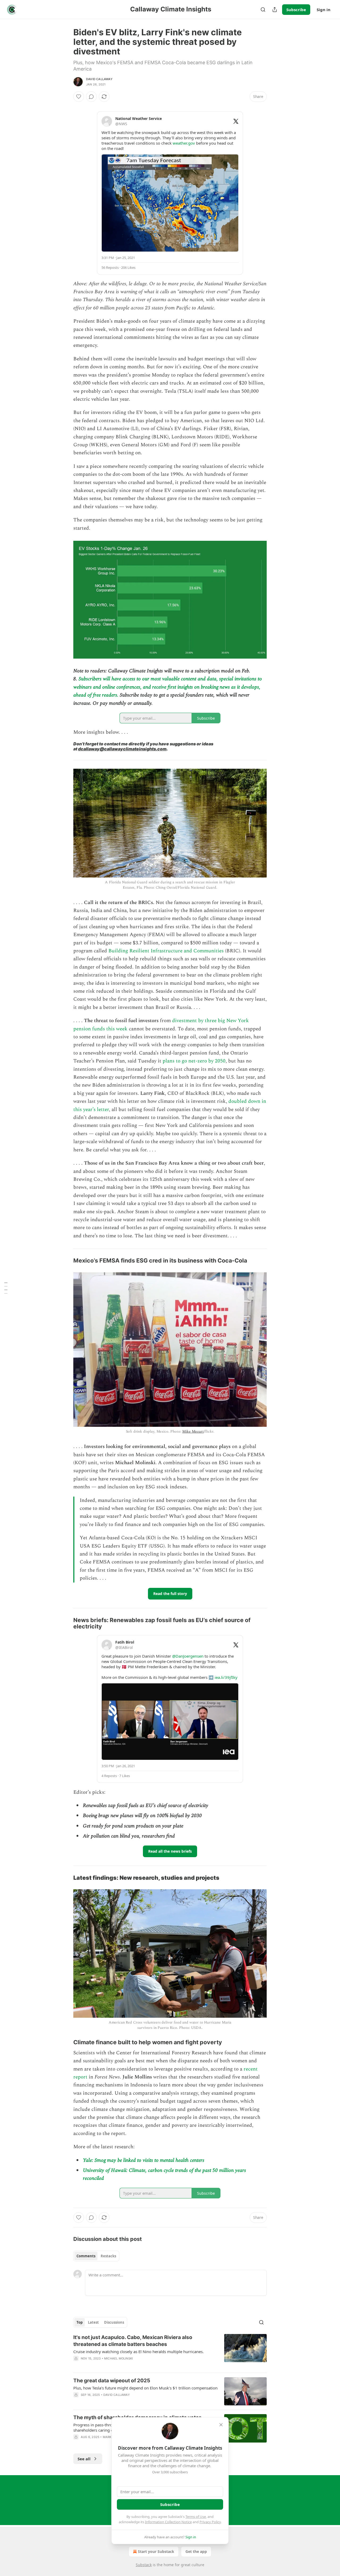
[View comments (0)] (91, 97)
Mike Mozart (193, 1431)
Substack (144, 2565)
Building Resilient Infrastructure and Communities (166, 951)
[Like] (79, 97)
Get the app (196, 2551)
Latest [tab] (93, 2322)
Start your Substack (156, 2551)
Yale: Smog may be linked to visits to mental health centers (144, 2160)
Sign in (324, 10)
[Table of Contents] (6, 1288)
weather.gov (184, 143)
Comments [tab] (86, 2256)
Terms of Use (196, 2517)
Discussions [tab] (114, 2322)
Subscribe (296, 10)
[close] (221, 2425)
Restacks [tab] (108, 2256)
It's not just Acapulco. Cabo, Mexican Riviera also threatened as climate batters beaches (133, 2341)
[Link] (66, 1261)
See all (84, 2459)
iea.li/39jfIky (226, 1677)
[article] (170, 2351)
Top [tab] (80, 2322)
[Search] (263, 10)
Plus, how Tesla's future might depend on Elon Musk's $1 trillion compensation (145, 2388)
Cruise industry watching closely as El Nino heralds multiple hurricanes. (139, 2352)
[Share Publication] (275, 10)
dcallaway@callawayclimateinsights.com (122, 749)
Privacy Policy (210, 2522)
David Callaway (99, 79)
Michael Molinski (118, 2358)
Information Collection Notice (168, 2522)
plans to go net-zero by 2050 (194, 1061)
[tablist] (96, 2256)
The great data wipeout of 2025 (112, 2381)
